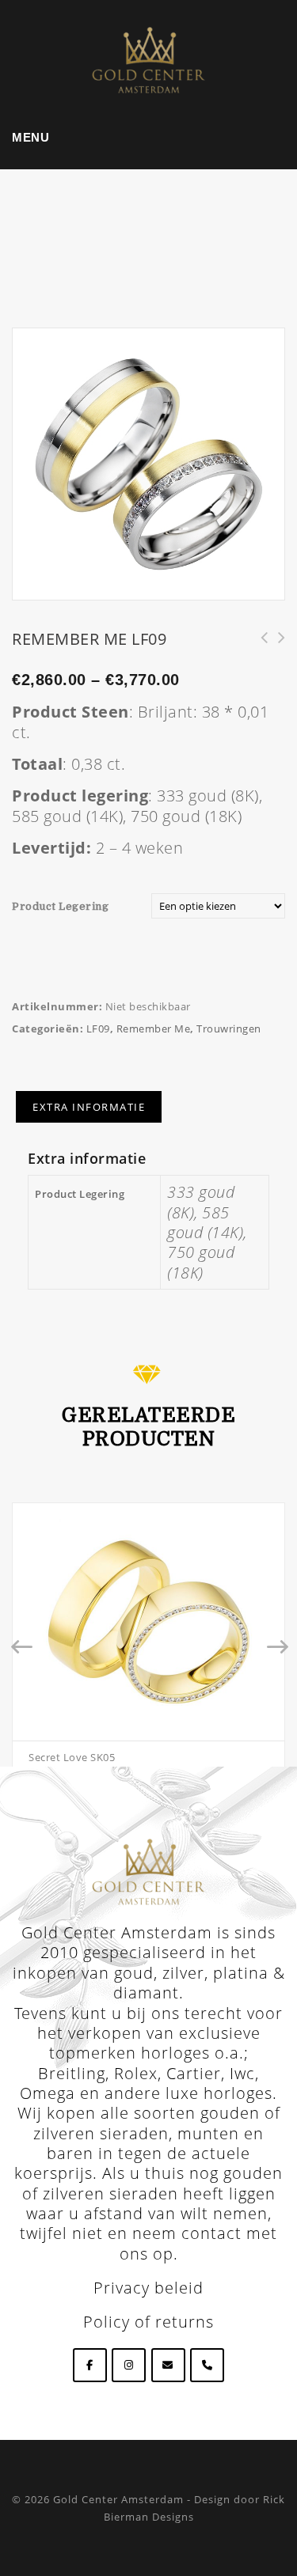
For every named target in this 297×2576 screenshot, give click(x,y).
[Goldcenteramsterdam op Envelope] (168, 2365)
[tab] (89, 1107)
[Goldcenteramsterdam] (149, 59)
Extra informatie (89, 1107)
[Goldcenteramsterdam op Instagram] (129, 2365)
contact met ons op (199, 2243)
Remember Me (154, 1029)
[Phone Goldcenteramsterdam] (207, 2365)
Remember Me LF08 (276, 646)
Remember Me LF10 (259, 646)
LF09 (98, 1029)
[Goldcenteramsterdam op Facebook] (90, 2365)
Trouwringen (229, 1029)
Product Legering (60, 906)
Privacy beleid (148, 2288)
